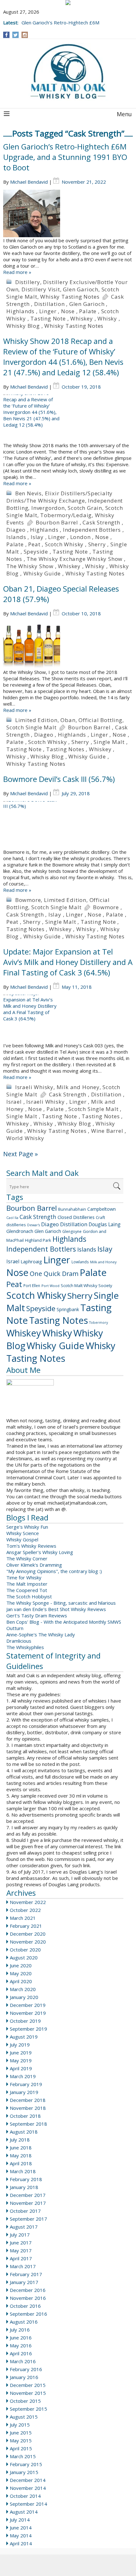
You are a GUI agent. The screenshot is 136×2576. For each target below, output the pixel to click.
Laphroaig (31, 1261)
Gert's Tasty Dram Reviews (37, 1615)
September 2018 (28, 2124)
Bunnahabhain (72, 1209)
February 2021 (26, 1926)
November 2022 (28, 1902)
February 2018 (26, 2179)
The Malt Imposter (27, 1584)
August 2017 (24, 2227)
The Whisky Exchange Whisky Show (74, 559)
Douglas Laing (105, 1224)
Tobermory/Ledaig (66, 515)
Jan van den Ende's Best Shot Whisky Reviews (56, 1609)
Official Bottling (100, 720)
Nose (68, 311)
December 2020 (28, 1934)
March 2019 (23, 2076)
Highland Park (38, 1240)
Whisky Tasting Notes (70, 297)
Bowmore (28, 900)
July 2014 (20, 2520)
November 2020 (28, 1942)
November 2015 (28, 2393)
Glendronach (20, 1231)
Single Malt (109, 742)
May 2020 (21, 1973)
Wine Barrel (107, 1131)
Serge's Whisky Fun (27, 1527)
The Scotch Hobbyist (29, 1596)
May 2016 (21, 2345)
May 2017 (21, 2250)
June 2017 (21, 2243)
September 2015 (28, 2409)
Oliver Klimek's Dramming (34, 1565)
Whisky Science (23, 1533)
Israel (14, 1102)
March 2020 (23, 1989)
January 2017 (24, 2282)
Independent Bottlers (92, 530)
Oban (68, 720)
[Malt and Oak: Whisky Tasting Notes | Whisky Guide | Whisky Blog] (68, 72)
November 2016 (28, 2298)
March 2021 (23, 1918)
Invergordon (48, 508)
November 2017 (28, 2203)
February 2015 (26, 2464)
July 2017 (20, 2235)
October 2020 (25, 1950)
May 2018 (21, 2155)
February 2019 (26, 2084)
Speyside (36, 552)
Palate (88, 311)
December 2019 (28, 2005)
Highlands (20, 311)
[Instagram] (25, 35)
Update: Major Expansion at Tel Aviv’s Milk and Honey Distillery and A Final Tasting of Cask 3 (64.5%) (68, 962)
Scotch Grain (85, 508)
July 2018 (20, 2140)
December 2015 (28, 2385)
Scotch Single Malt (31, 727)
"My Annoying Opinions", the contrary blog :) (54, 1571)
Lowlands (80, 1262)
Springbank (68, 1309)
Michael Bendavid (29, 182)
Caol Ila (12, 1218)
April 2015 (21, 2448)
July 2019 (20, 2045)
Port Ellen (32, 1286)
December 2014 (28, 2480)
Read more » (17, 272)
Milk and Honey (78, 1087)
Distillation (49, 304)
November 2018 (28, 2108)
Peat (34, 544)
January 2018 (24, 2187)
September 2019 (28, 2029)
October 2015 (25, 2401)
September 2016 (28, 2314)
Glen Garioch (81, 289)
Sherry (97, 544)
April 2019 (21, 2068)
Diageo (16, 530)
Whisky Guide (42, 573)
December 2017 (28, 2195)
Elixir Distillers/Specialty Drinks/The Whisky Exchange (59, 497)
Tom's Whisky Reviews (31, 1546)
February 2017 (26, 2274)
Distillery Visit (41, 289)
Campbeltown (102, 1209)
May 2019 (21, 2060)
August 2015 (24, 2417)
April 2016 (21, 2353)
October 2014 (25, 2496)
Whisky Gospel (22, 1539)
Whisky (107, 318)
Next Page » (21, 1154)
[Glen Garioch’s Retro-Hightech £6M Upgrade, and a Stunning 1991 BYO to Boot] (68, 213)
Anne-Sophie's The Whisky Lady (41, 1634)
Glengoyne (72, 1231)
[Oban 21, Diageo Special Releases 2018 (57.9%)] (68, 645)
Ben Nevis (28, 493)
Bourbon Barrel (57, 522)
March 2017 (23, 2266)
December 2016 (28, 2290)
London (80, 537)
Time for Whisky (24, 1577)
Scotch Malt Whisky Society (87, 1285)
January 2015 (24, 2472)
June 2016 (21, 2338)
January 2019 (24, 2092)
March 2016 (23, 2361)
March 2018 (23, 2171)
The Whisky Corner (27, 1558)
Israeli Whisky (34, 1087)
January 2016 (24, 2377)
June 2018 (21, 2148)
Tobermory (99, 1323)
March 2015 (23, 2456)
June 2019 (21, 2053)
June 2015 (21, 2433)
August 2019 (24, 2037)
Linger (48, 311)
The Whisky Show (30, 566)
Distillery (28, 282)
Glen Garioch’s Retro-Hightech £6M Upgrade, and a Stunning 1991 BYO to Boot (65, 157)
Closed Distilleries (76, 1217)
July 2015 (20, 2425)
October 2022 (25, 1910)
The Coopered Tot (27, 1590)
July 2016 (20, 2330)
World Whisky (25, 1138)
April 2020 (21, 1981)
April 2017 (21, 2258)
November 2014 (28, 2488)
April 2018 (21, 2163)
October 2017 (25, 2211)
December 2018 (28, 2100)
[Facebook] (6, 35)
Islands (16, 537)
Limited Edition (36, 720)
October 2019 (25, 2021)
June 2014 (21, 2528)
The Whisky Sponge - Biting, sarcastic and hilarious (61, 1603)
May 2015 (21, 2440)
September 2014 (28, 2504)
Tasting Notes (65, 749)
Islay (37, 537)
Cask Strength (101, 522)
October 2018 (25, 2116)
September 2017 (28, 2219)
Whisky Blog (23, 326)
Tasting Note (48, 318)
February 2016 (26, 2369)
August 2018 (24, 2132)
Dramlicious (19, 1641)
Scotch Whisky (64, 544)
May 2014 (21, 2535)
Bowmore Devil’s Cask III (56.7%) (59, 779)
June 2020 (21, 1965)
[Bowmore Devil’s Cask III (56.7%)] (68, 825)
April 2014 (21, 2543)
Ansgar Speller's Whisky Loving (40, 1552)
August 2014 (24, 2512)
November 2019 (28, 2013)
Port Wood (50, 1286)
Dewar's (34, 1225)
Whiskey (82, 318)
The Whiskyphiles (25, 1647)
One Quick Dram (54, 1274)
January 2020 (24, 1997)
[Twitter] (15, 35)
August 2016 (24, 2322)
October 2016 (25, 2306)
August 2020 (24, 1957)
